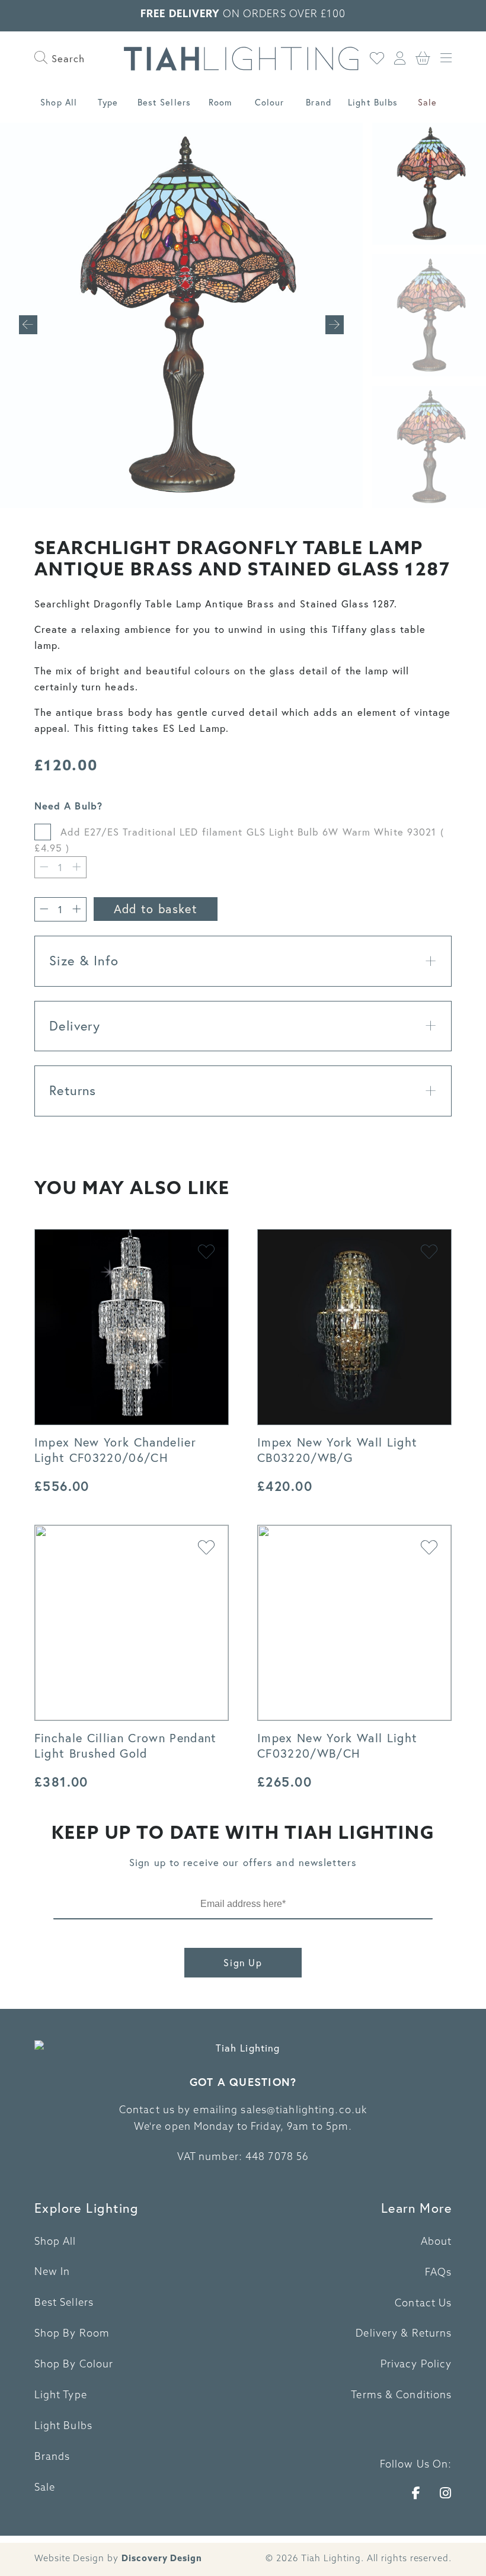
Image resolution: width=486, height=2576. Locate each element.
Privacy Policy (416, 2365)
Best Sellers (164, 102)
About (437, 2242)
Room (220, 102)
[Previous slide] (28, 325)
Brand (319, 102)
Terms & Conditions (401, 2396)
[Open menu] (446, 59)
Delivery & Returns (404, 2334)
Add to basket (156, 909)
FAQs (438, 2273)
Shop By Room (72, 2334)
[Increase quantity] (77, 909)
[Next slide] (335, 325)
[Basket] (423, 59)
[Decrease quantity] (44, 867)
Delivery (75, 1026)
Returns (73, 1090)
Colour (270, 102)
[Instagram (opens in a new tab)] (446, 2493)
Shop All (59, 102)
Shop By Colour (74, 2365)
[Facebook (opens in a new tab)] (416, 2493)
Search (67, 58)
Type (108, 102)
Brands (52, 2457)
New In (52, 2273)
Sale (427, 102)
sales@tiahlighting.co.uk (304, 2111)
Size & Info (84, 961)
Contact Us (423, 2304)
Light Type (61, 2396)
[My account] (400, 59)
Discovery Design (162, 2559)
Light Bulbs (373, 102)
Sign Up (243, 1963)
